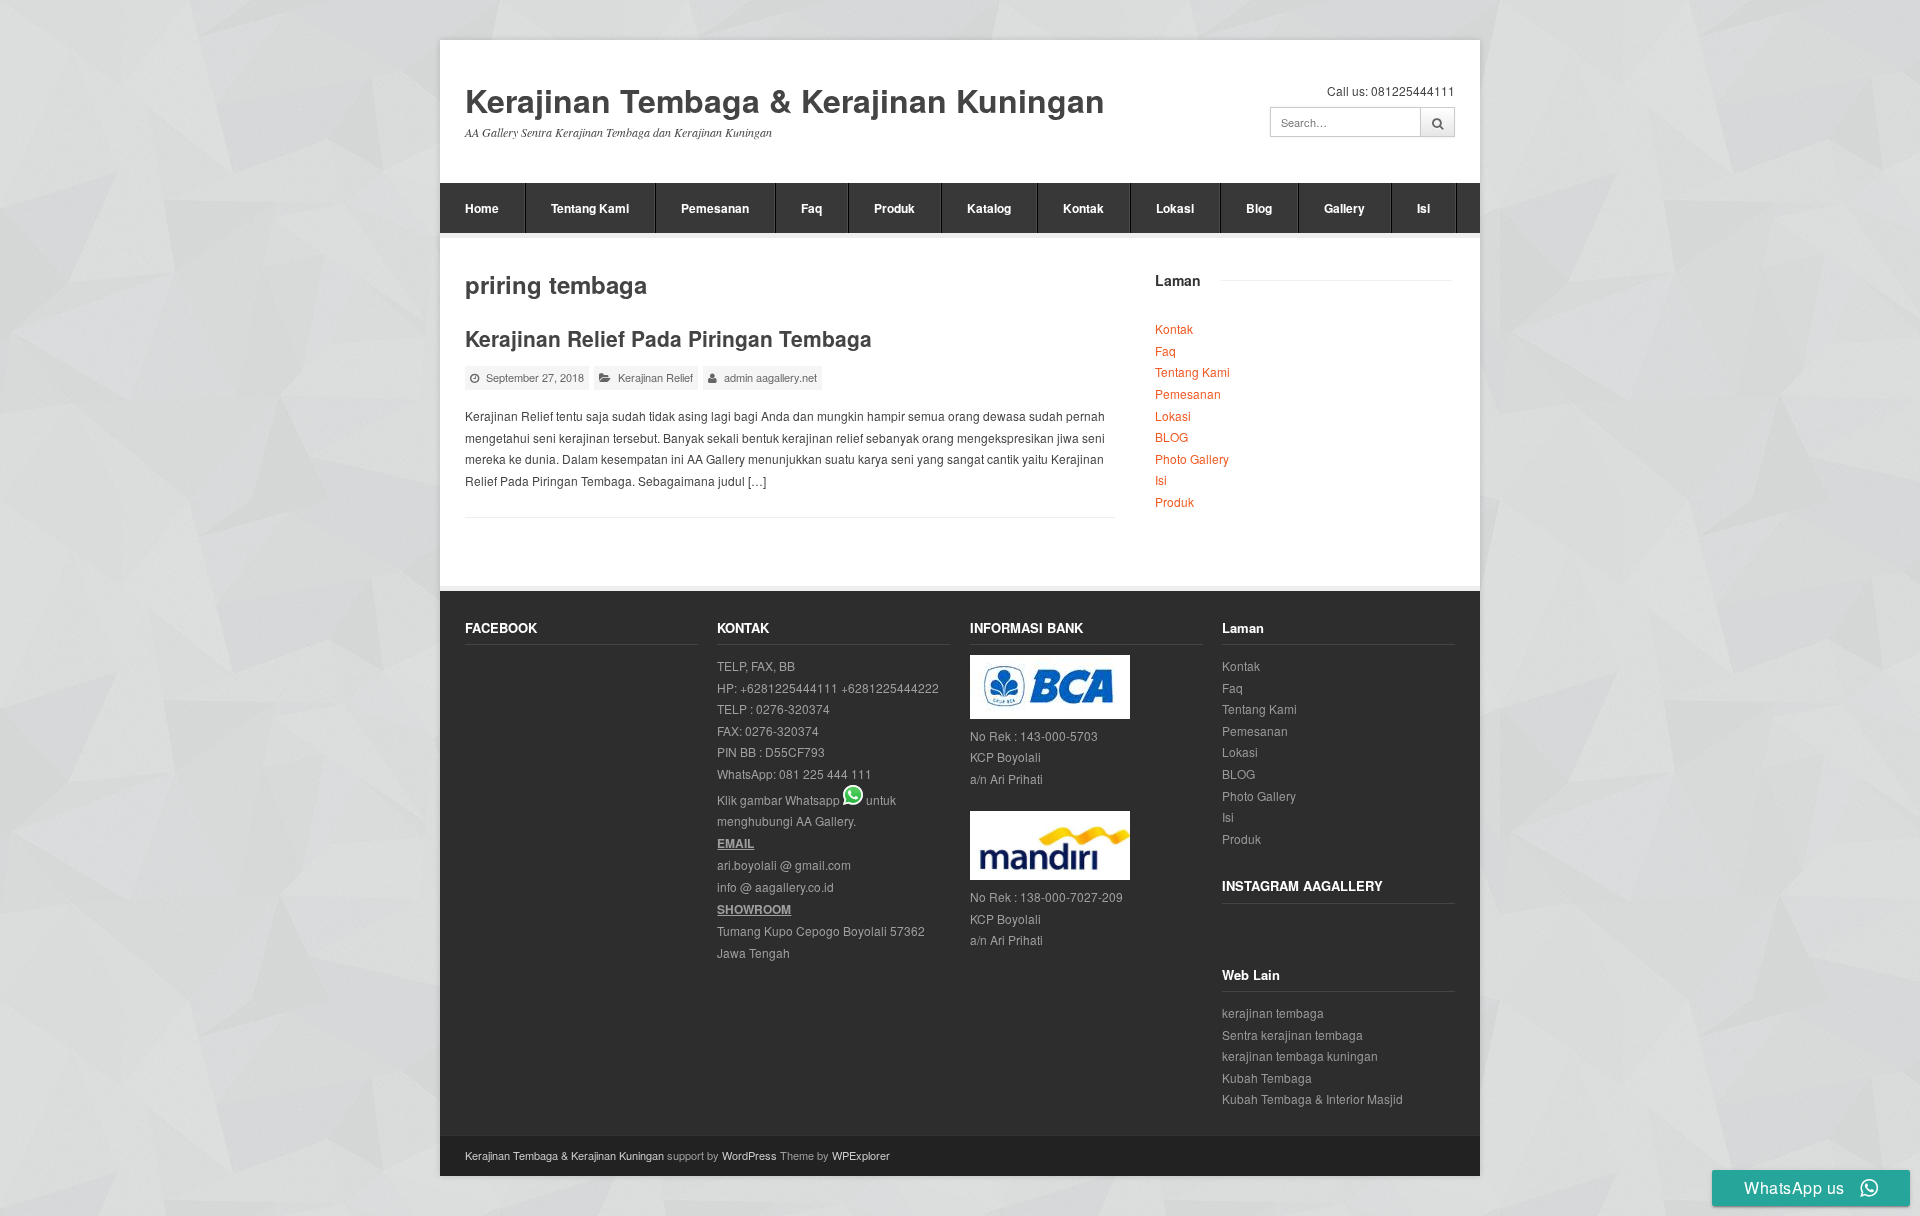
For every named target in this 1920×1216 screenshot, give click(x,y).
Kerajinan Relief (655, 377)
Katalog (989, 208)
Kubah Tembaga (1267, 1077)
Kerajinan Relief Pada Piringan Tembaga (668, 338)
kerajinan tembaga (1273, 1012)
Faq (811, 208)
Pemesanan (715, 208)
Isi (1423, 208)
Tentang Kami (590, 208)
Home (482, 208)
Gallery (1344, 208)
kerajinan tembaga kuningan (1300, 1055)
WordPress (749, 1155)
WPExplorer (861, 1155)
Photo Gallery (1192, 458)
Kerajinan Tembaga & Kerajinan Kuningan (785, 101)
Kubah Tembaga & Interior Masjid (1312, 1098)
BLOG (1171, 436)
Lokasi (1175, 208)
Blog (1259, 208)
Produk (894, 208)
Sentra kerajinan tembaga (1292, 1034)
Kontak (1083, 208)
